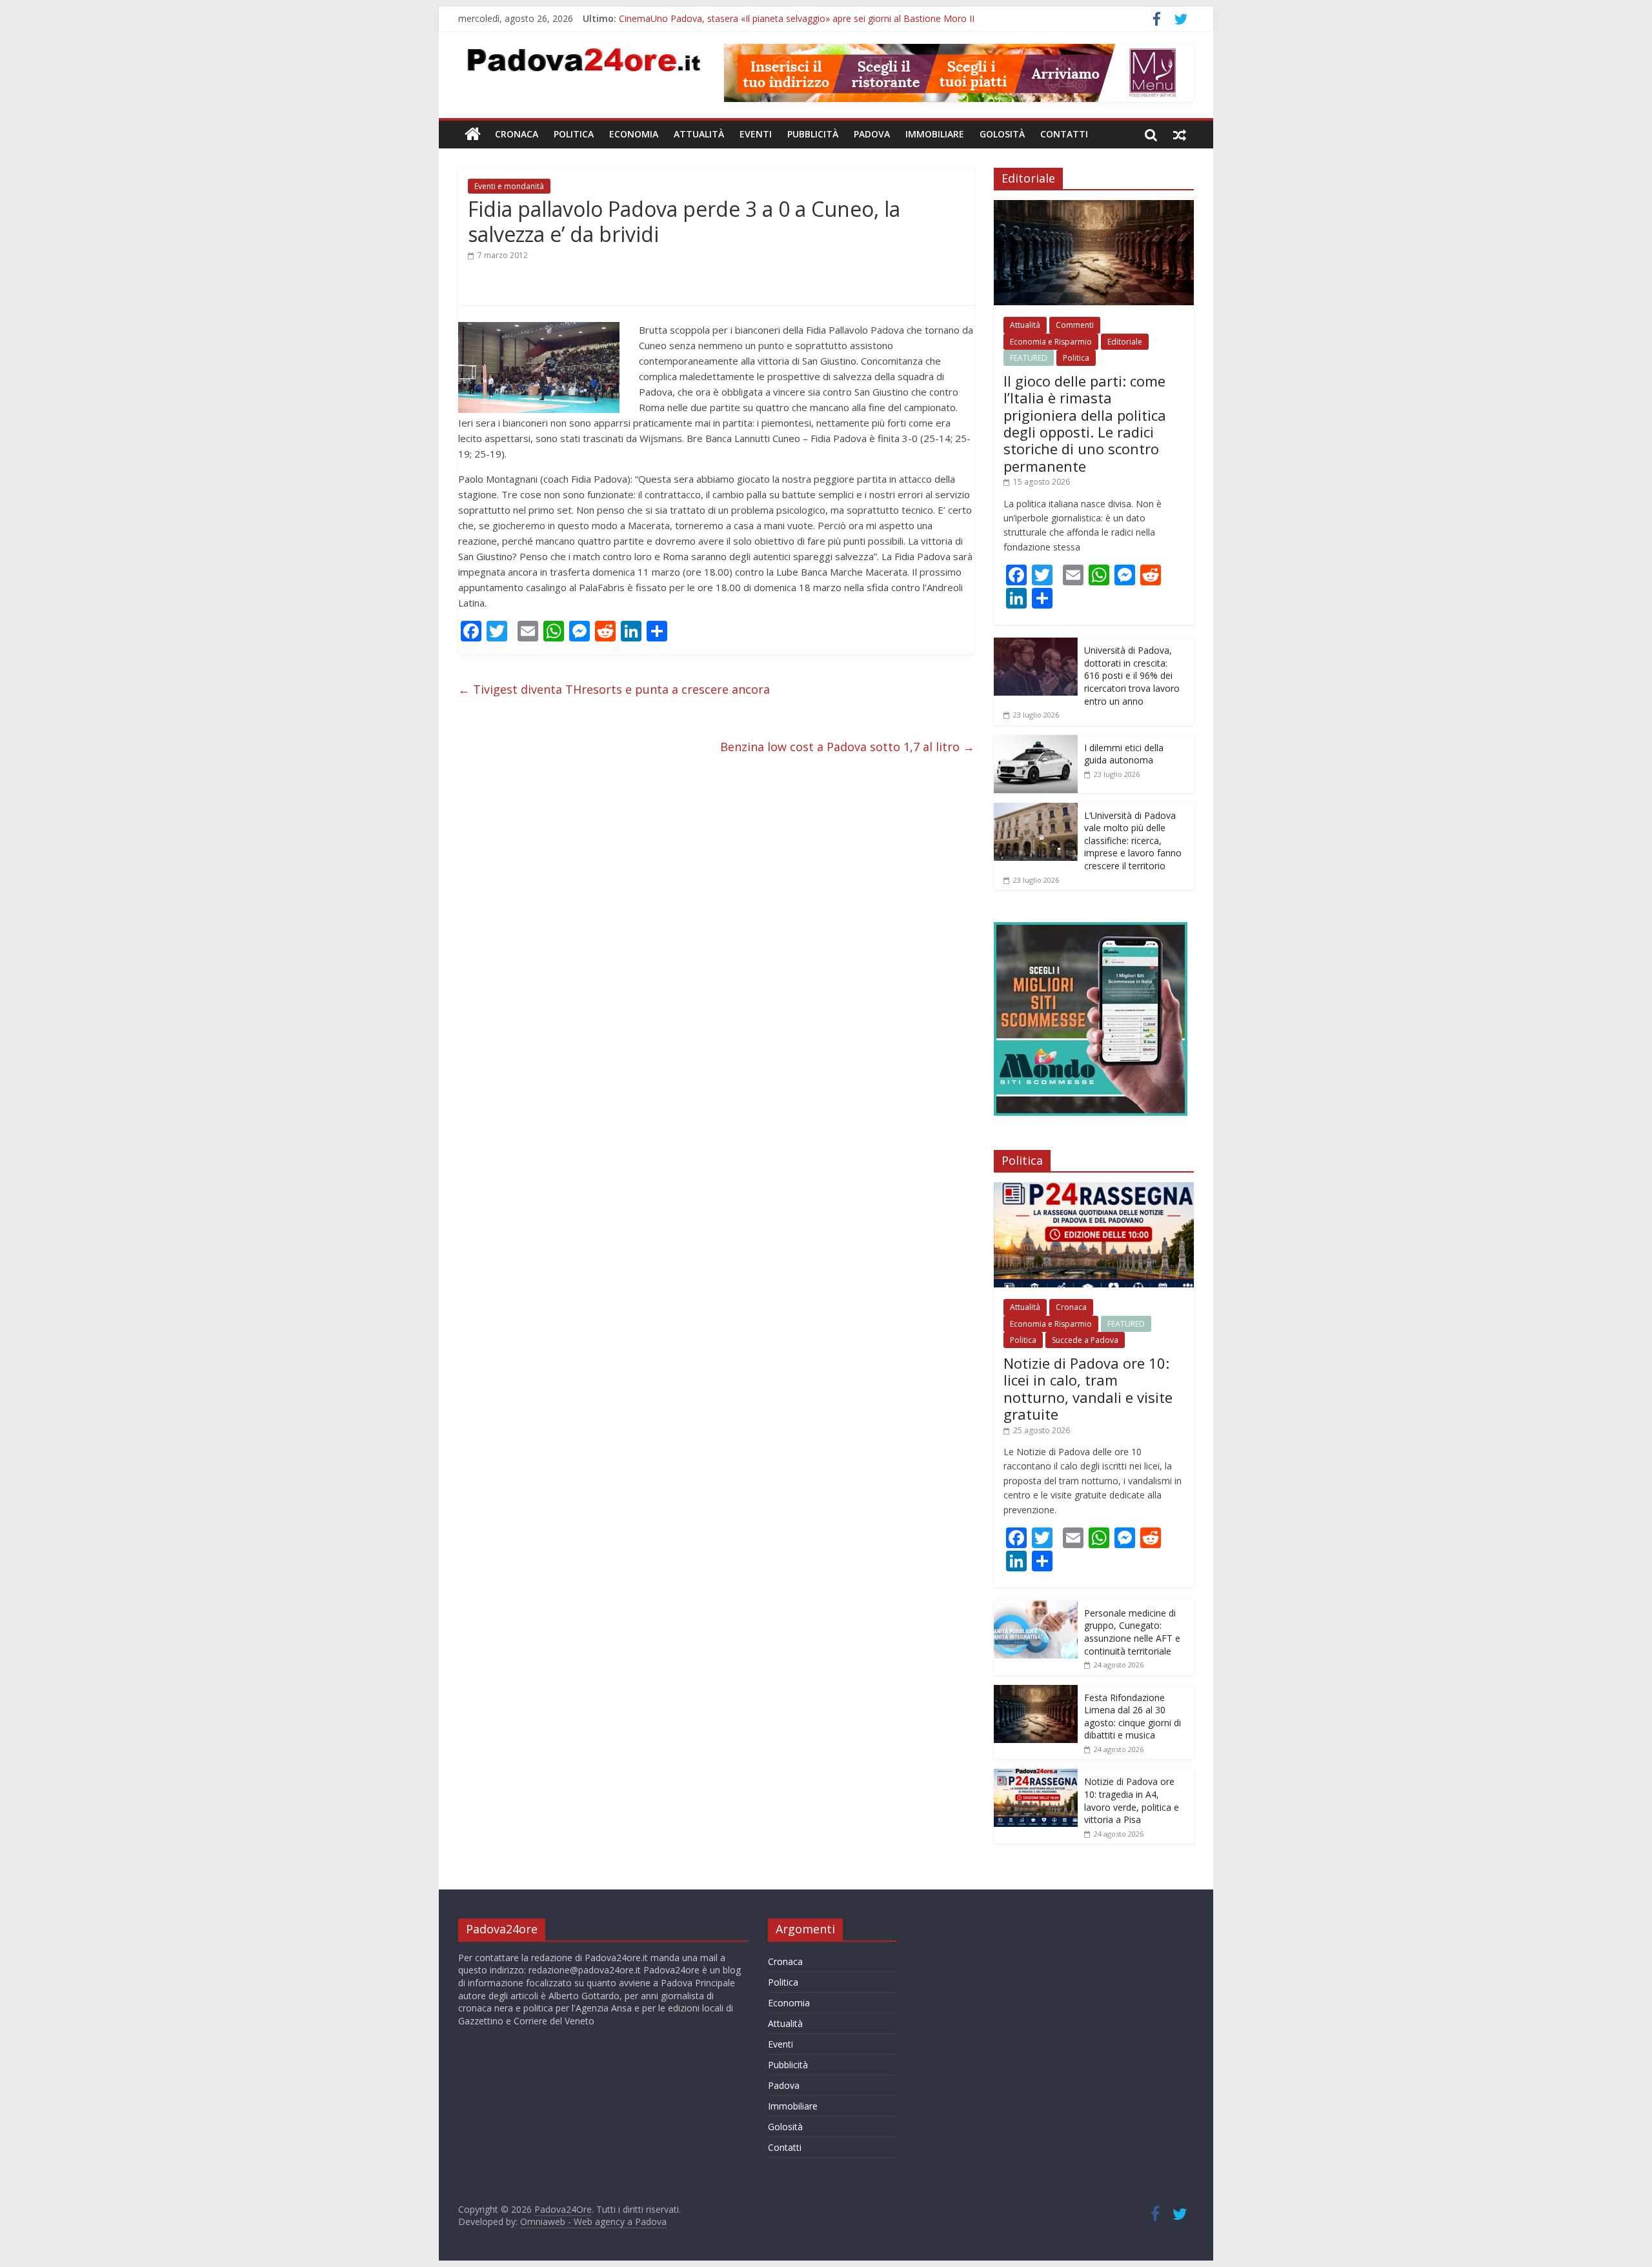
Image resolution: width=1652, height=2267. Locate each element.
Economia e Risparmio (1051, 342)
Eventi (756, 134)
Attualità (699, 134)
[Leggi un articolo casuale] (1180, 134)
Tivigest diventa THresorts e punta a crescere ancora (614, 689)
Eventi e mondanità (509, 186)
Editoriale (1125, 342)
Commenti (1075, 325)
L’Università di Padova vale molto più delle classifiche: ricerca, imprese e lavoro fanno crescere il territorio (1133, 841)
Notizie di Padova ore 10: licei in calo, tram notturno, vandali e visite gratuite (1088, 1388)
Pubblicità (813, 134)
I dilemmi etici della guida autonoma (1124, 754)
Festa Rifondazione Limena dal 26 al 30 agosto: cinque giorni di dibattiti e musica (1133, 1717)
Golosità (1002, 134)
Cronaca (517, 134)
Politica (574, 134)
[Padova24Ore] (473, 134)
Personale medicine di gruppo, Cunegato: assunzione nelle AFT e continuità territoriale (1132, 1632)
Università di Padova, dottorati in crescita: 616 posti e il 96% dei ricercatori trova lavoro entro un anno (1132, 675)
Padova (872, 134)
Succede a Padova (1085, 1340)
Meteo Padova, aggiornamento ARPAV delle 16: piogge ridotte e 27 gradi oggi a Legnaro (804, 18)
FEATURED (1029, 358)
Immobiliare (935, 134)
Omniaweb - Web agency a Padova (593, 2222)
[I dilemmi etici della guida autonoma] (1036, 742)
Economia (634, 134)
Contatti (1064, 134)
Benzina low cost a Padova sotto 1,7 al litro (847, 747)
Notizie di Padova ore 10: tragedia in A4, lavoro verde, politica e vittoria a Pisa (1132, 1800)
